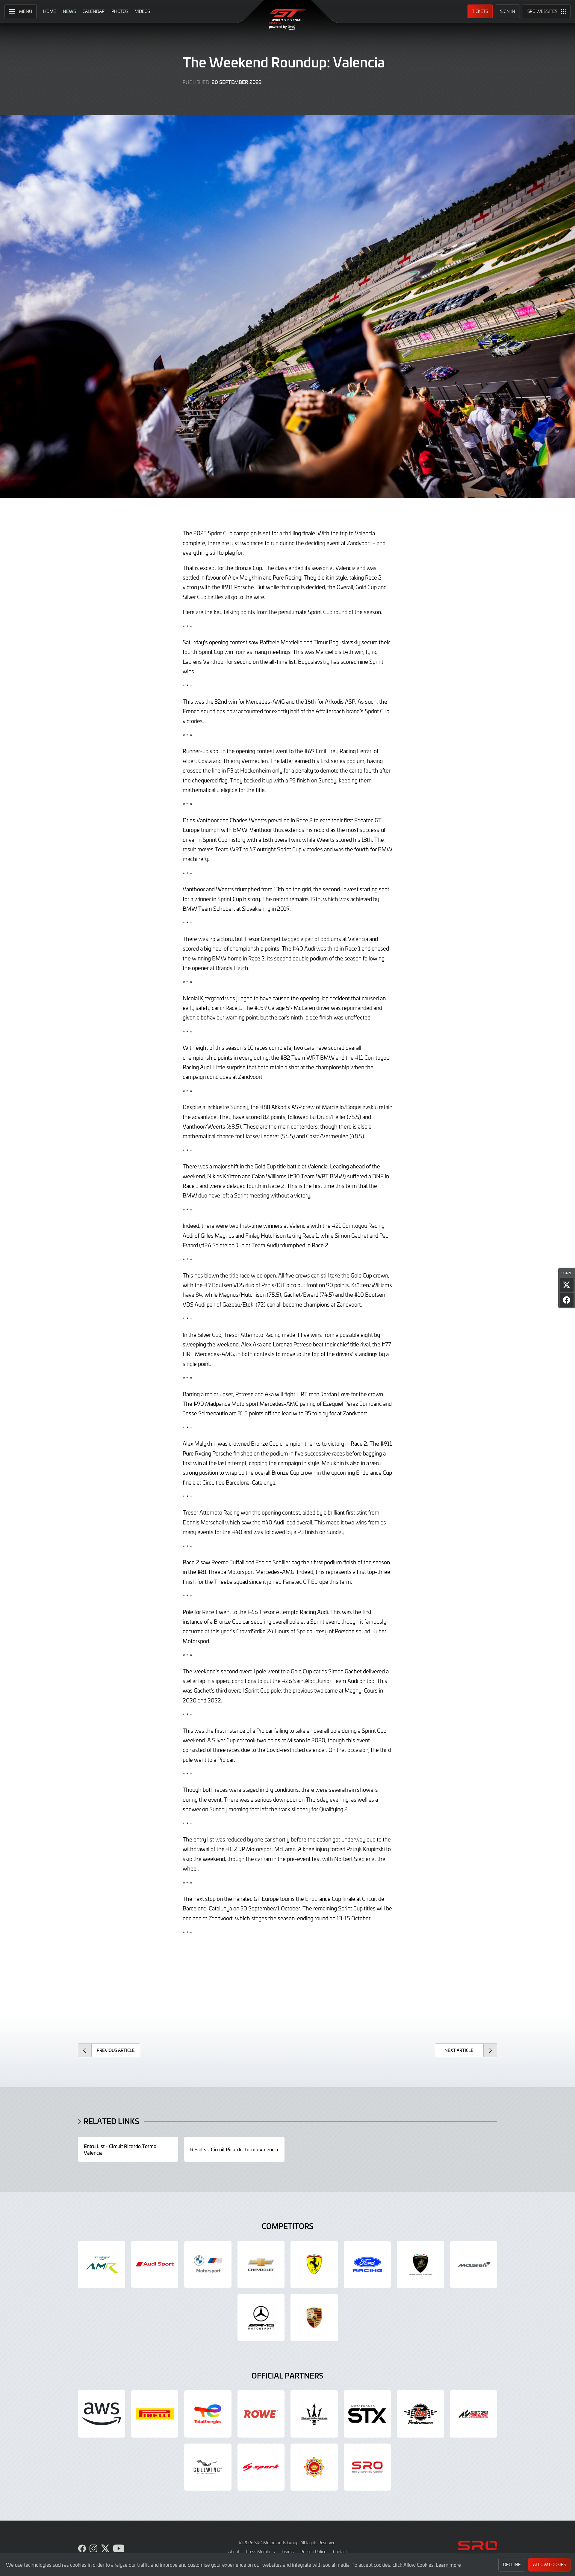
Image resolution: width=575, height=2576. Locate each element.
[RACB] (314, 2467)
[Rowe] (261, 2414)
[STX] (367, 2414)
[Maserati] (314, 2414)
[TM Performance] (420, 2414)
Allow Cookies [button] (550, 2564)
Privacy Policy (313, 2552)
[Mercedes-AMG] (261, 2318)
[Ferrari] (314, 2265)
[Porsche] (314, 2318)
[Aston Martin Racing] (102, 2265)
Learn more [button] (448, 2565)
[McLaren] (474, 2265)
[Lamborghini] (420, 2265)
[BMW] (208, 2265)
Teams (288, 2552)
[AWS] (102, 2414)
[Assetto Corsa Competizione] (474, 2414)
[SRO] (367, 2467)
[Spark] (261, 2467)
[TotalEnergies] (208, 2414)
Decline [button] (512, 2564)
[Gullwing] (208, 2467)
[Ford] (367, 2265)
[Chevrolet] (261, 2265)
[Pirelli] (155, 2414)
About (234, 2552)
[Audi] (155, 2265)
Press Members (260, 2552)
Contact (340, 2552)
